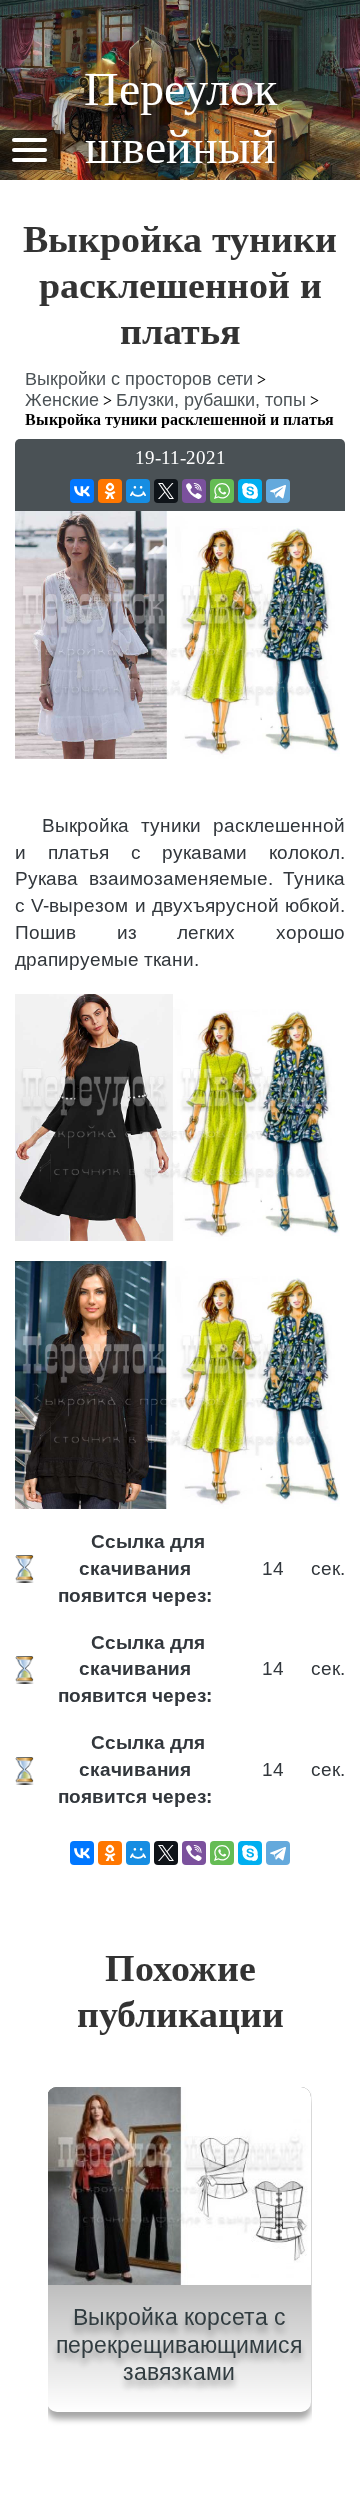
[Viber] (194, 491)
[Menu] (29, 148)
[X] (166, 491)
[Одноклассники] (110, 491)
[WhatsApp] (222, 491)
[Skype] (250, 491)
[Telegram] (278, 491)
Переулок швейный (180, 117)
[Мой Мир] (138, 491)
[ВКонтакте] (82, 491)
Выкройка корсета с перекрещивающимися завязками (179, 2344)
